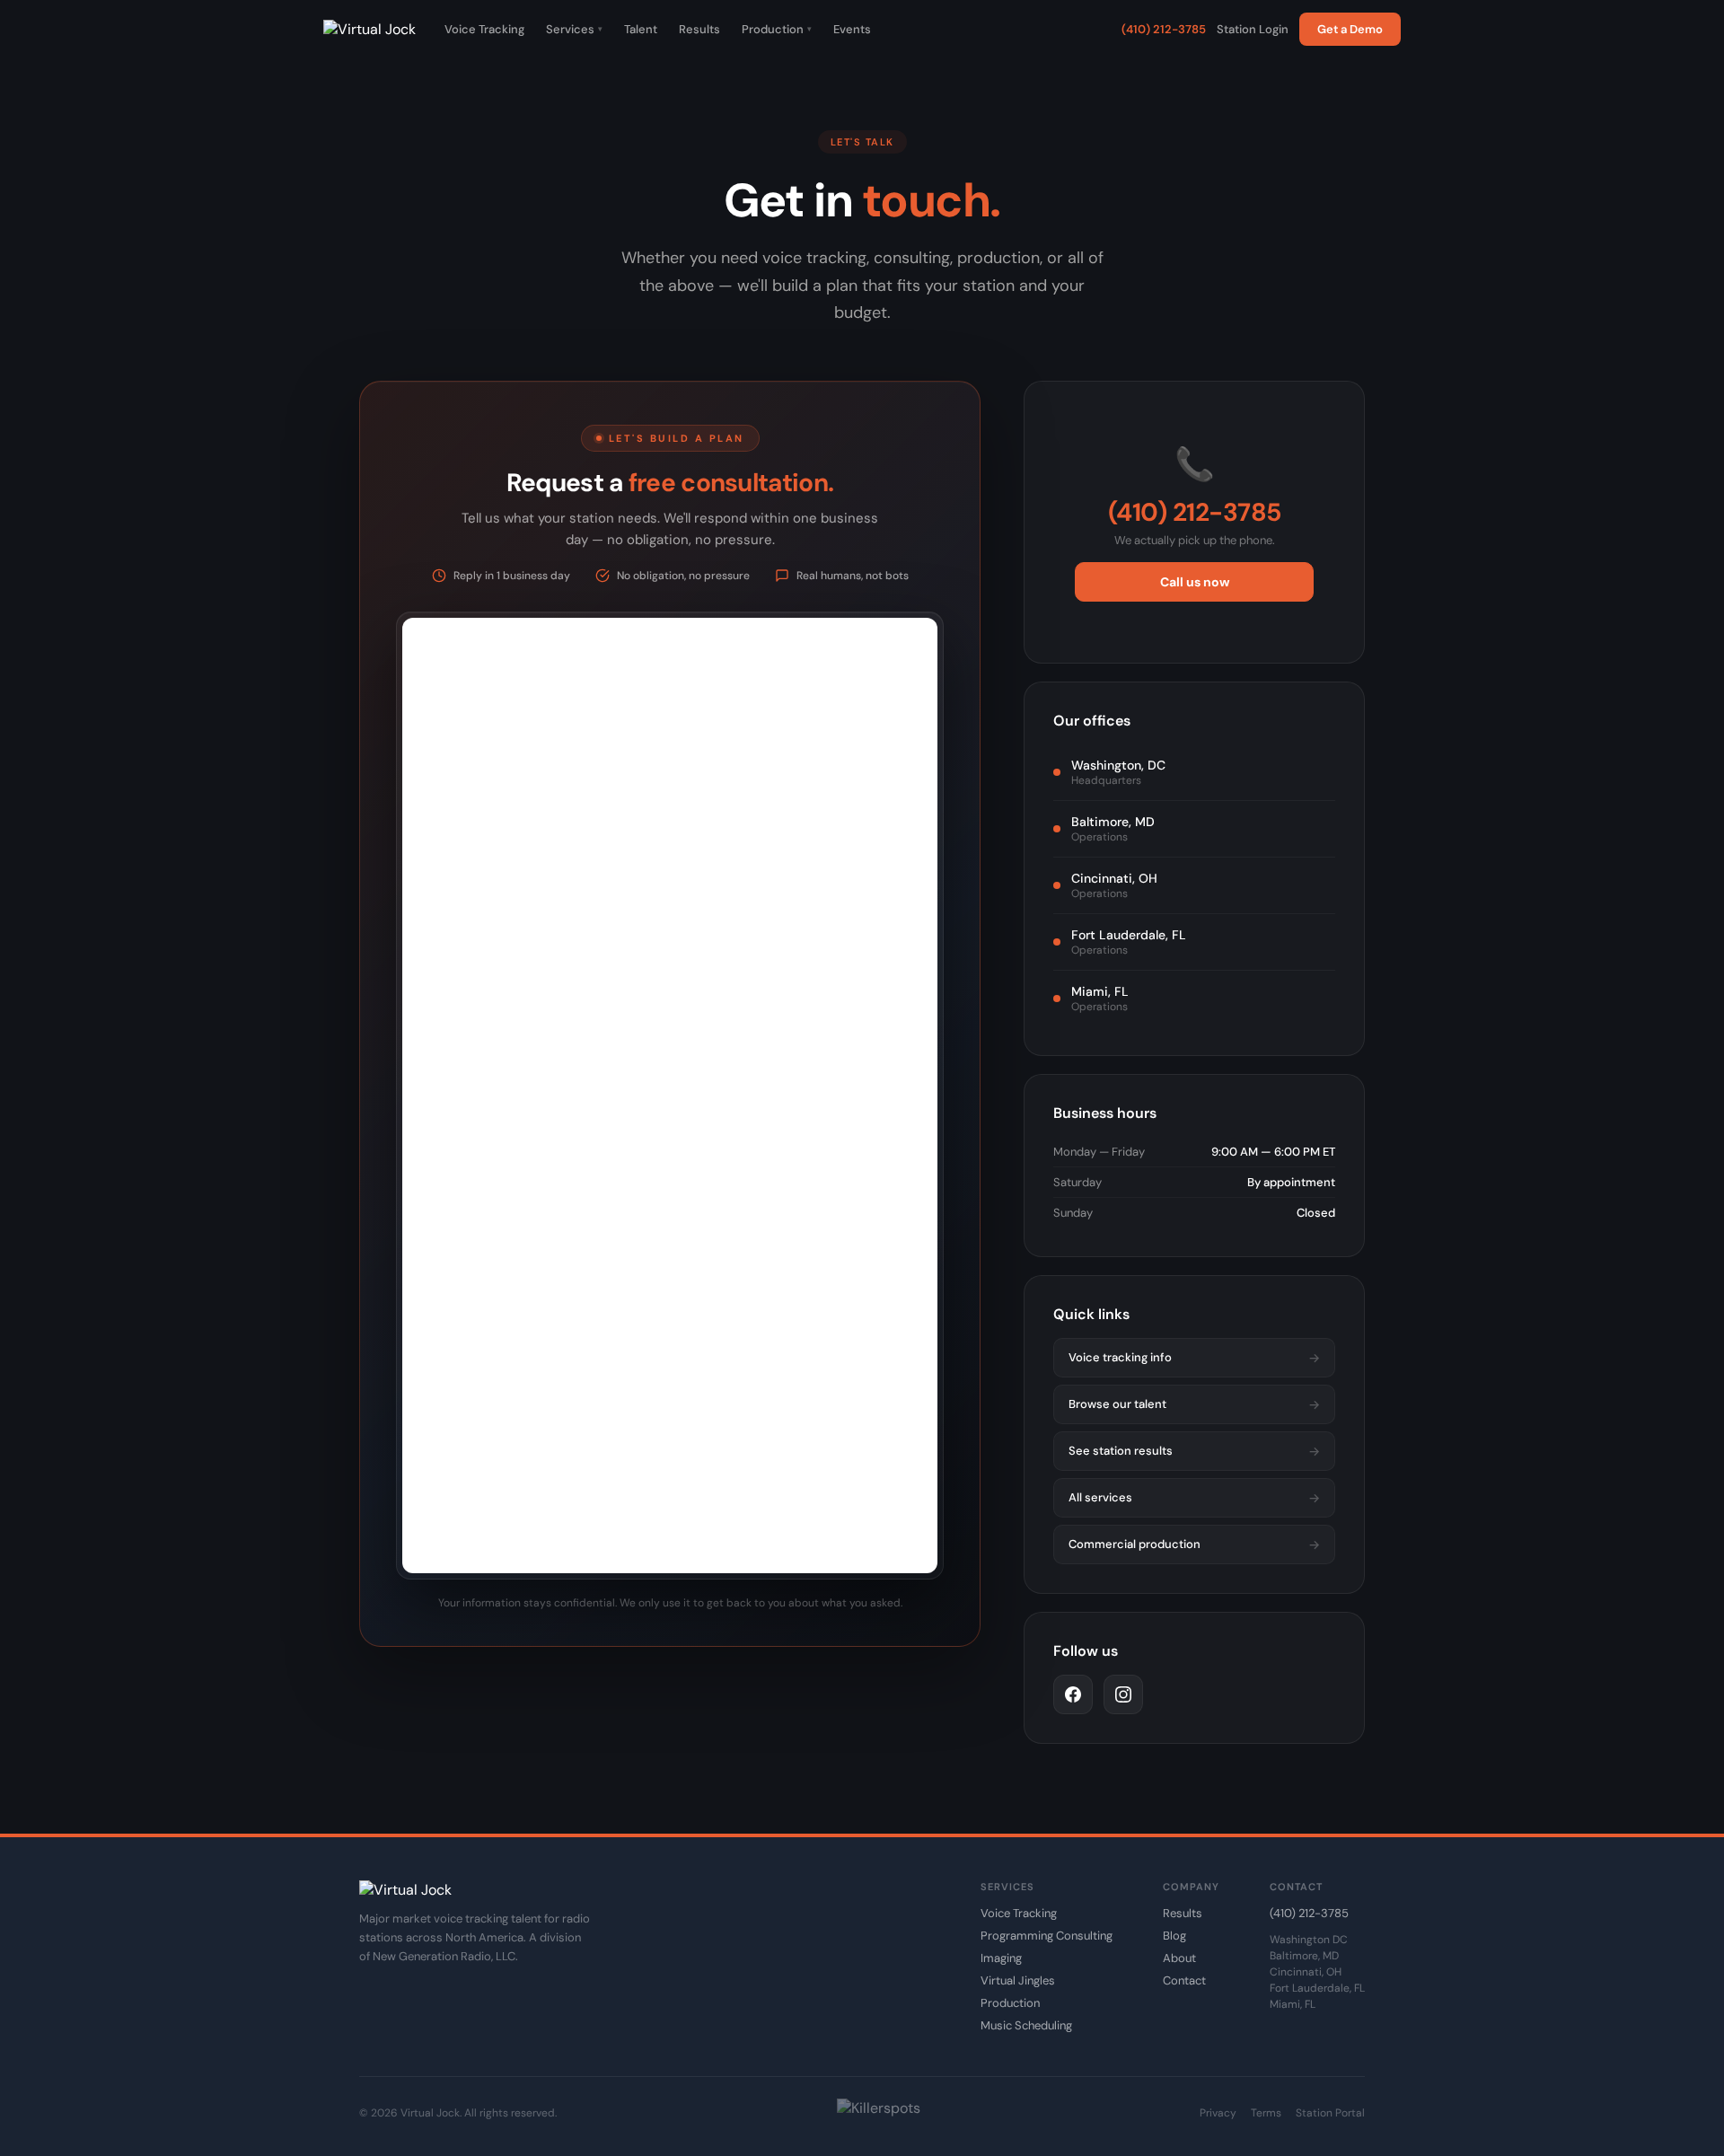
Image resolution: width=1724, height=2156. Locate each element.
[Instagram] (1123, 1694)
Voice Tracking (484, 29)
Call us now (1195, 582)
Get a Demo (1350, 29)
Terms (1266, 2113)
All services (1194, 1498)
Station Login (1253, 29)
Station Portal (1330, 2113)
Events (852, 29)
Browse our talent (1194, 1404)
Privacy (1218, 2113)
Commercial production (1194, 1544)
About (1179, 1958)
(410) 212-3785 (1164, 29)
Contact (1184, 1980)
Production (777, 29)
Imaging (1001, 1958)
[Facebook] (1073, 1694)
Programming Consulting (1047, 1936)
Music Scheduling (1026, 2025)
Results (699, 29)
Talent (641, 29)
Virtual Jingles (1018, 1980)
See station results (1194, 1451)
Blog (1174, 1936)
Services (574, 29)
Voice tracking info (1194, 1358)
